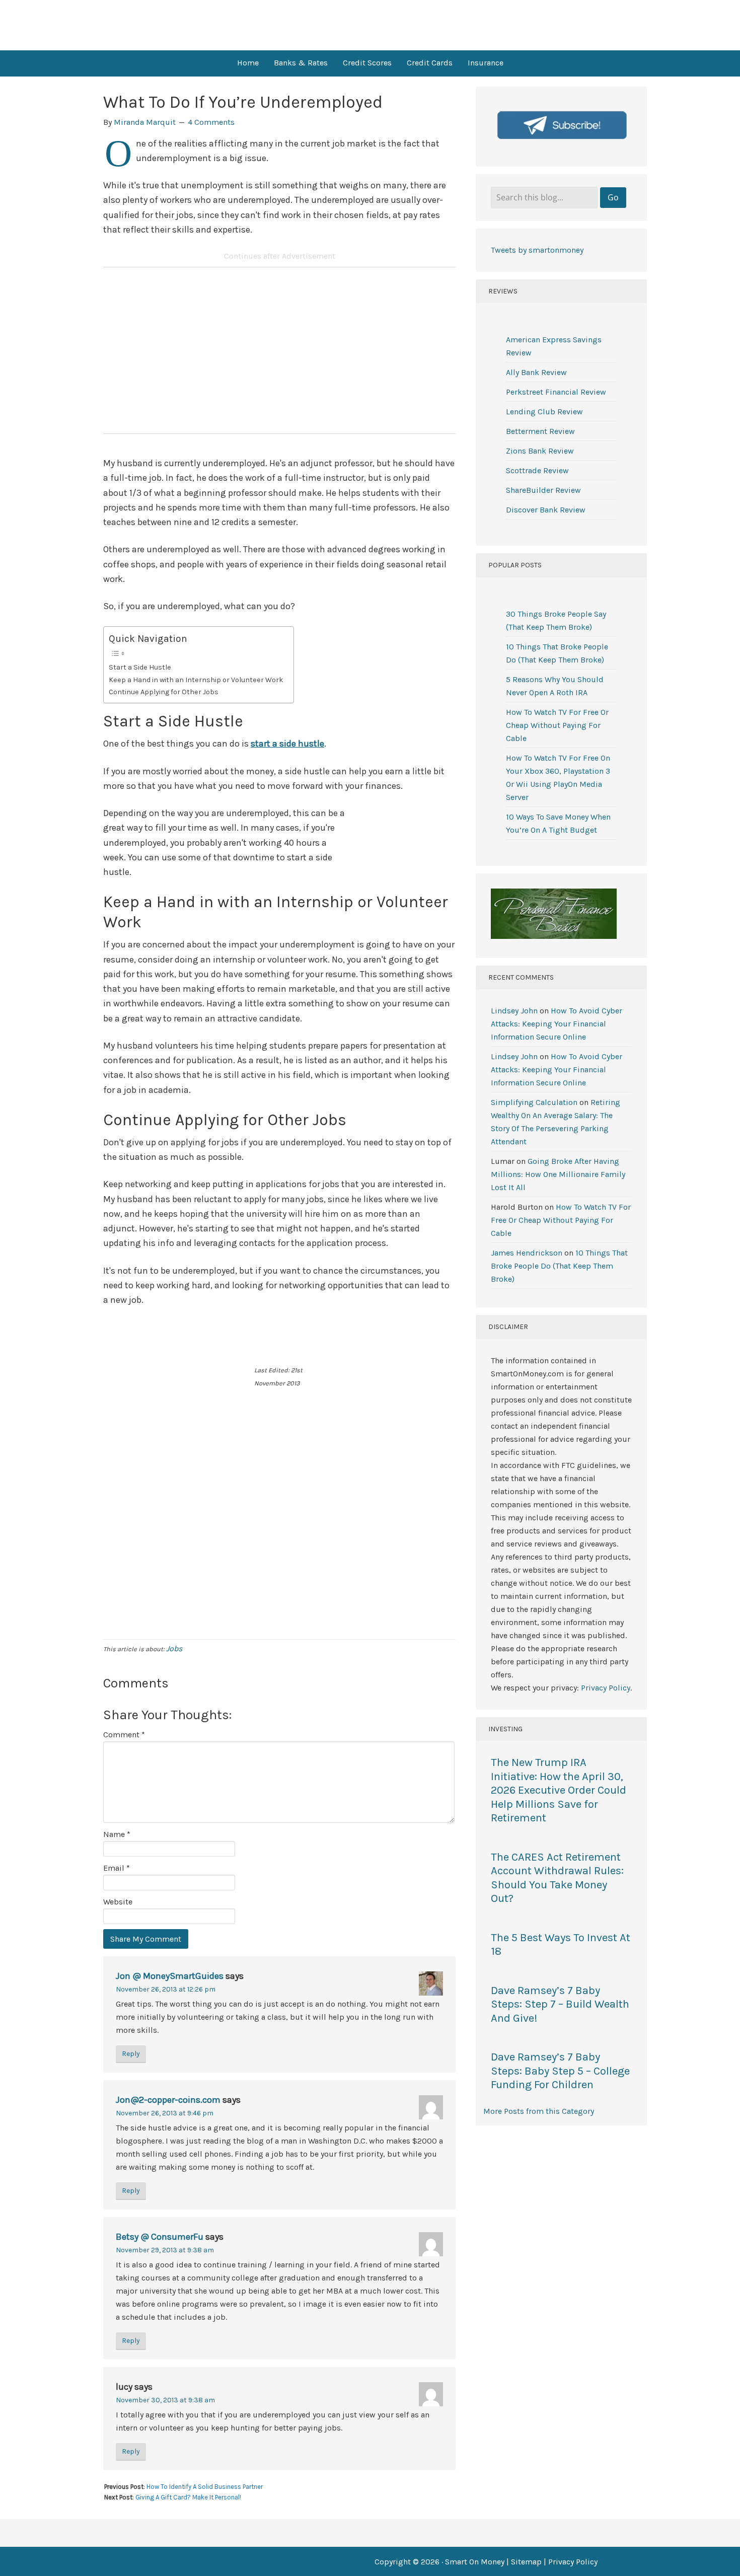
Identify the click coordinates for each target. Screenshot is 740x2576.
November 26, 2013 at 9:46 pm (165, 2113)
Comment (124, 1735)
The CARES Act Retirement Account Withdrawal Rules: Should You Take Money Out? (557, 1878)
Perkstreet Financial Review (556, 392)
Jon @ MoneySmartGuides (170, 1976)
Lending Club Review (544, 412)
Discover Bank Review (546, 510)
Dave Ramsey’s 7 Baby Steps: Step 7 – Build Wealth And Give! (560, 2004)
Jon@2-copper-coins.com (168, 2100)
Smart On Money (370, 25)
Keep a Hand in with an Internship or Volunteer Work (196, 680)
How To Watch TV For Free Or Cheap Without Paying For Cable (557, 725)
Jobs (174, 1648)
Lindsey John (514, 1011)
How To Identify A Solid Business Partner (205, 2487)
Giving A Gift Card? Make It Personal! (188, 2497)
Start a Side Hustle (140, 667)
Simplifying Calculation (534, 1102)
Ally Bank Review (536, 372)
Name (117, 1834)
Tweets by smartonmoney (537, 250)
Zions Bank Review (540, 451)
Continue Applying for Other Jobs (164, 692)
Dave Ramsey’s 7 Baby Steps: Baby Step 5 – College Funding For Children (560, 2071)
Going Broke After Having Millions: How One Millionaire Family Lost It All (558, 1174)
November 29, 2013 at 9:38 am (165, 2250)
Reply (131, 2054)
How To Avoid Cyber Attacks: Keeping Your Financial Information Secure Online (557, 1024)
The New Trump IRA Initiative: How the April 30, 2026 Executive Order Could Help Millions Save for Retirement (559, 1790)
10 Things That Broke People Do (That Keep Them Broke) (559, 1266)
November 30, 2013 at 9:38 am (165, 2400)
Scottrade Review (537, 470)
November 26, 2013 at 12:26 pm (166, 1989)
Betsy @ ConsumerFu (160, 2237)
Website (118, 1902)
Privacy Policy (606, 1688)
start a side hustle (287, 744)
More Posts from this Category (539, 2111)
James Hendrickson (527, 1253)
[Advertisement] (279, 355)
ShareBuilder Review (543, 490)
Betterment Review (540, 431)
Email (117, 1868)
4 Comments (211, 122)
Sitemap (526, 2562)
